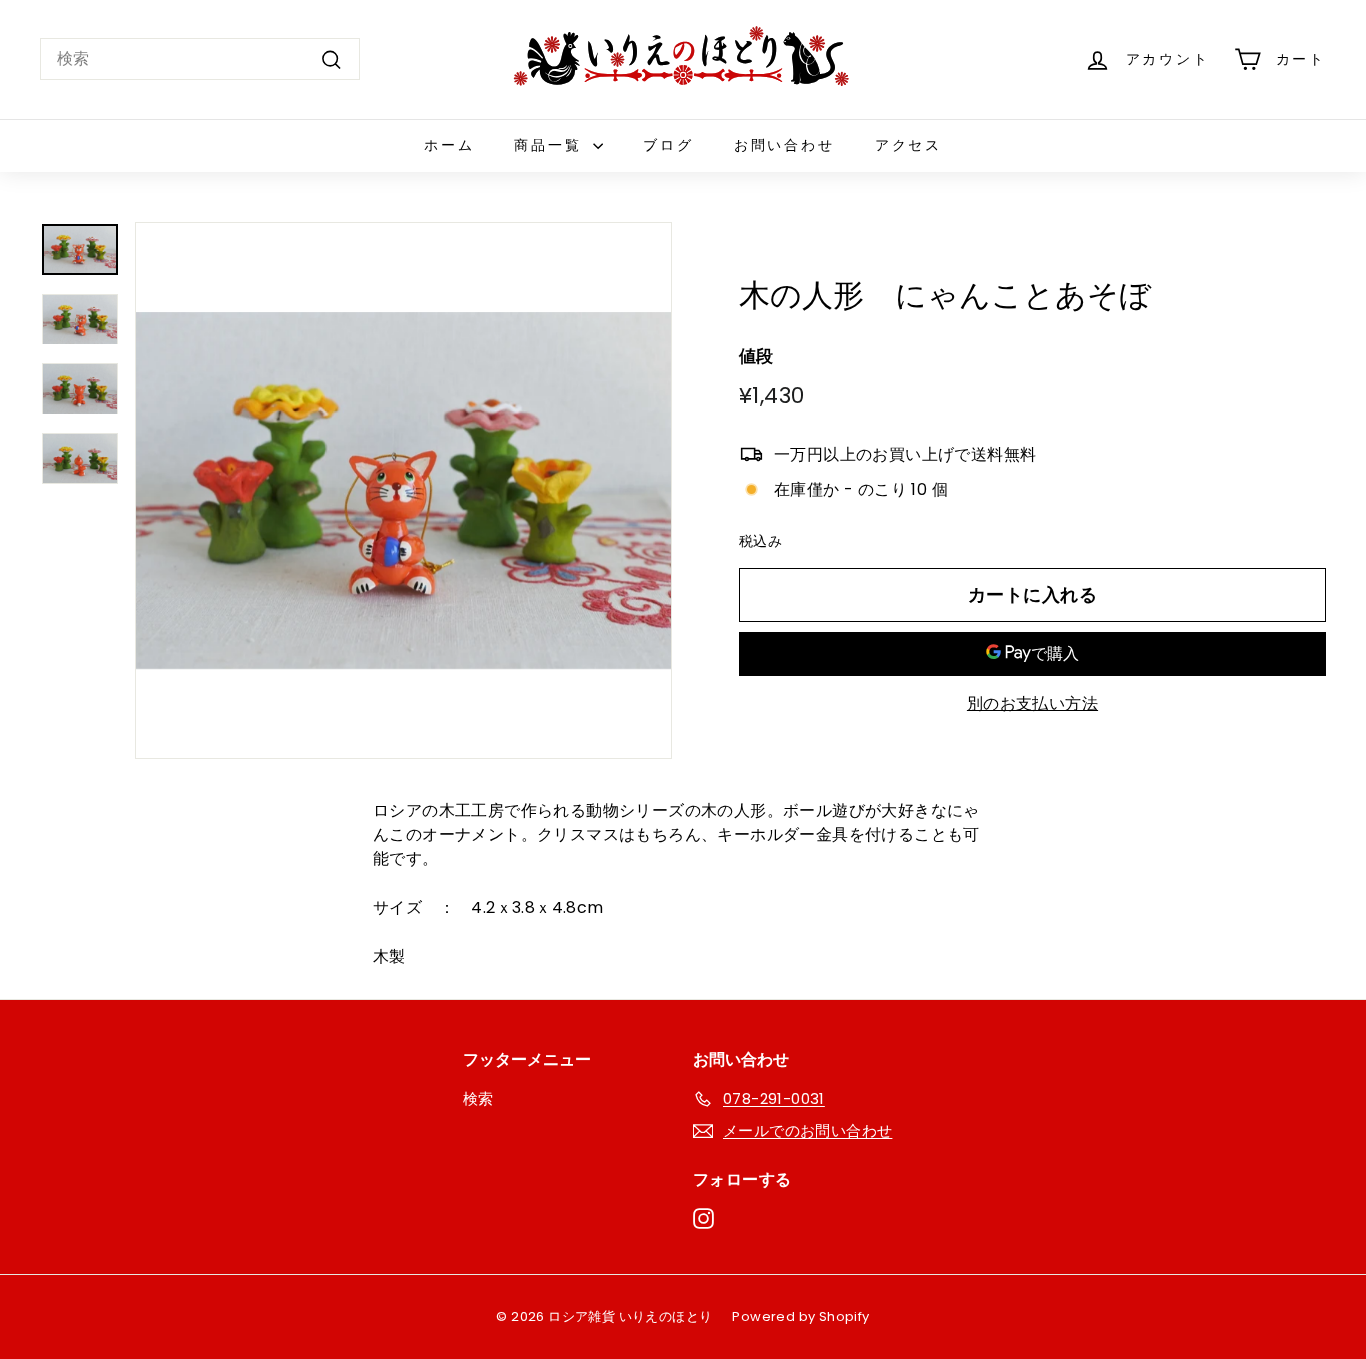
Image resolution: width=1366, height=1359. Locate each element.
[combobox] (200, 59)
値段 (756, 356)
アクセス (908, 145)
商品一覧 (551, 145)
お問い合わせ (784, 145)
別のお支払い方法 (1032, 703)
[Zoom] (403, 490)
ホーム (449, 145)
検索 (478, 1098)
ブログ (668, 145)
